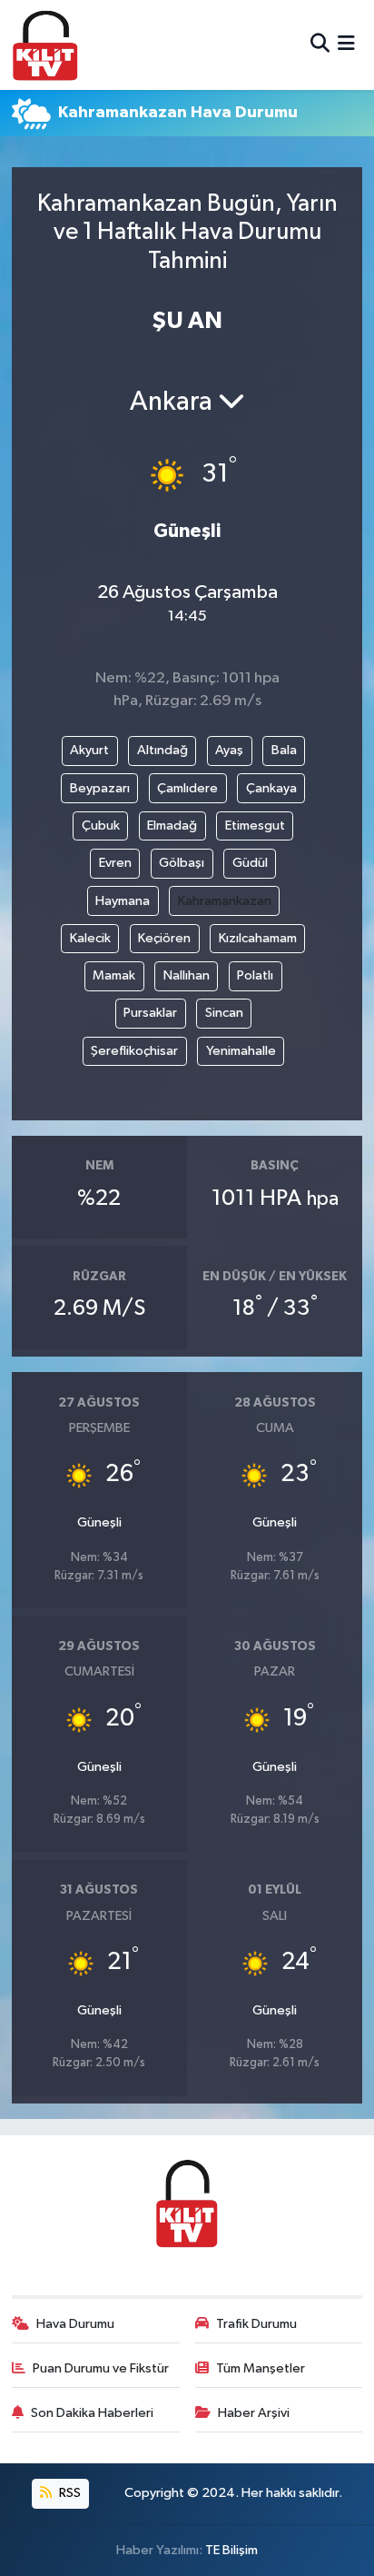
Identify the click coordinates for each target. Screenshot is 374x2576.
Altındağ (162, 750)
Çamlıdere (187, 788)
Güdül (250, 863)
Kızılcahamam (258, 938)
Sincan (224, 1013)
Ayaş (229, 750)
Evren (115, 863)
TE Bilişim (231, 2550)
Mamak (114, 975)
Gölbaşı (182, 863)
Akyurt (89, 750)
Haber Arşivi (254, 2413)
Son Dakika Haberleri (92, 2413)
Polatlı (255, 975)
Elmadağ (172, 826)
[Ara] (320, 45)
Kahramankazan (225, 901)
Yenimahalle (241, 1051)
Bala (284, 750)
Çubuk (101, 826)
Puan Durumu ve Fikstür (101, 2368)
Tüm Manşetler (261, 2368)
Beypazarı (100, 788)
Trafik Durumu (256, 2324)
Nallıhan (187, 975)
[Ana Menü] (346, 45)
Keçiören (164, 938)
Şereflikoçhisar (134, 1051)
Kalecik (90, 938)
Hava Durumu (75, 2324)
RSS (69, 2493)
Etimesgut (255, 826)
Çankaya (271, 788)
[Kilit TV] (45, 45)
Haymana (123, 901)
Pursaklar (150, 1013)
